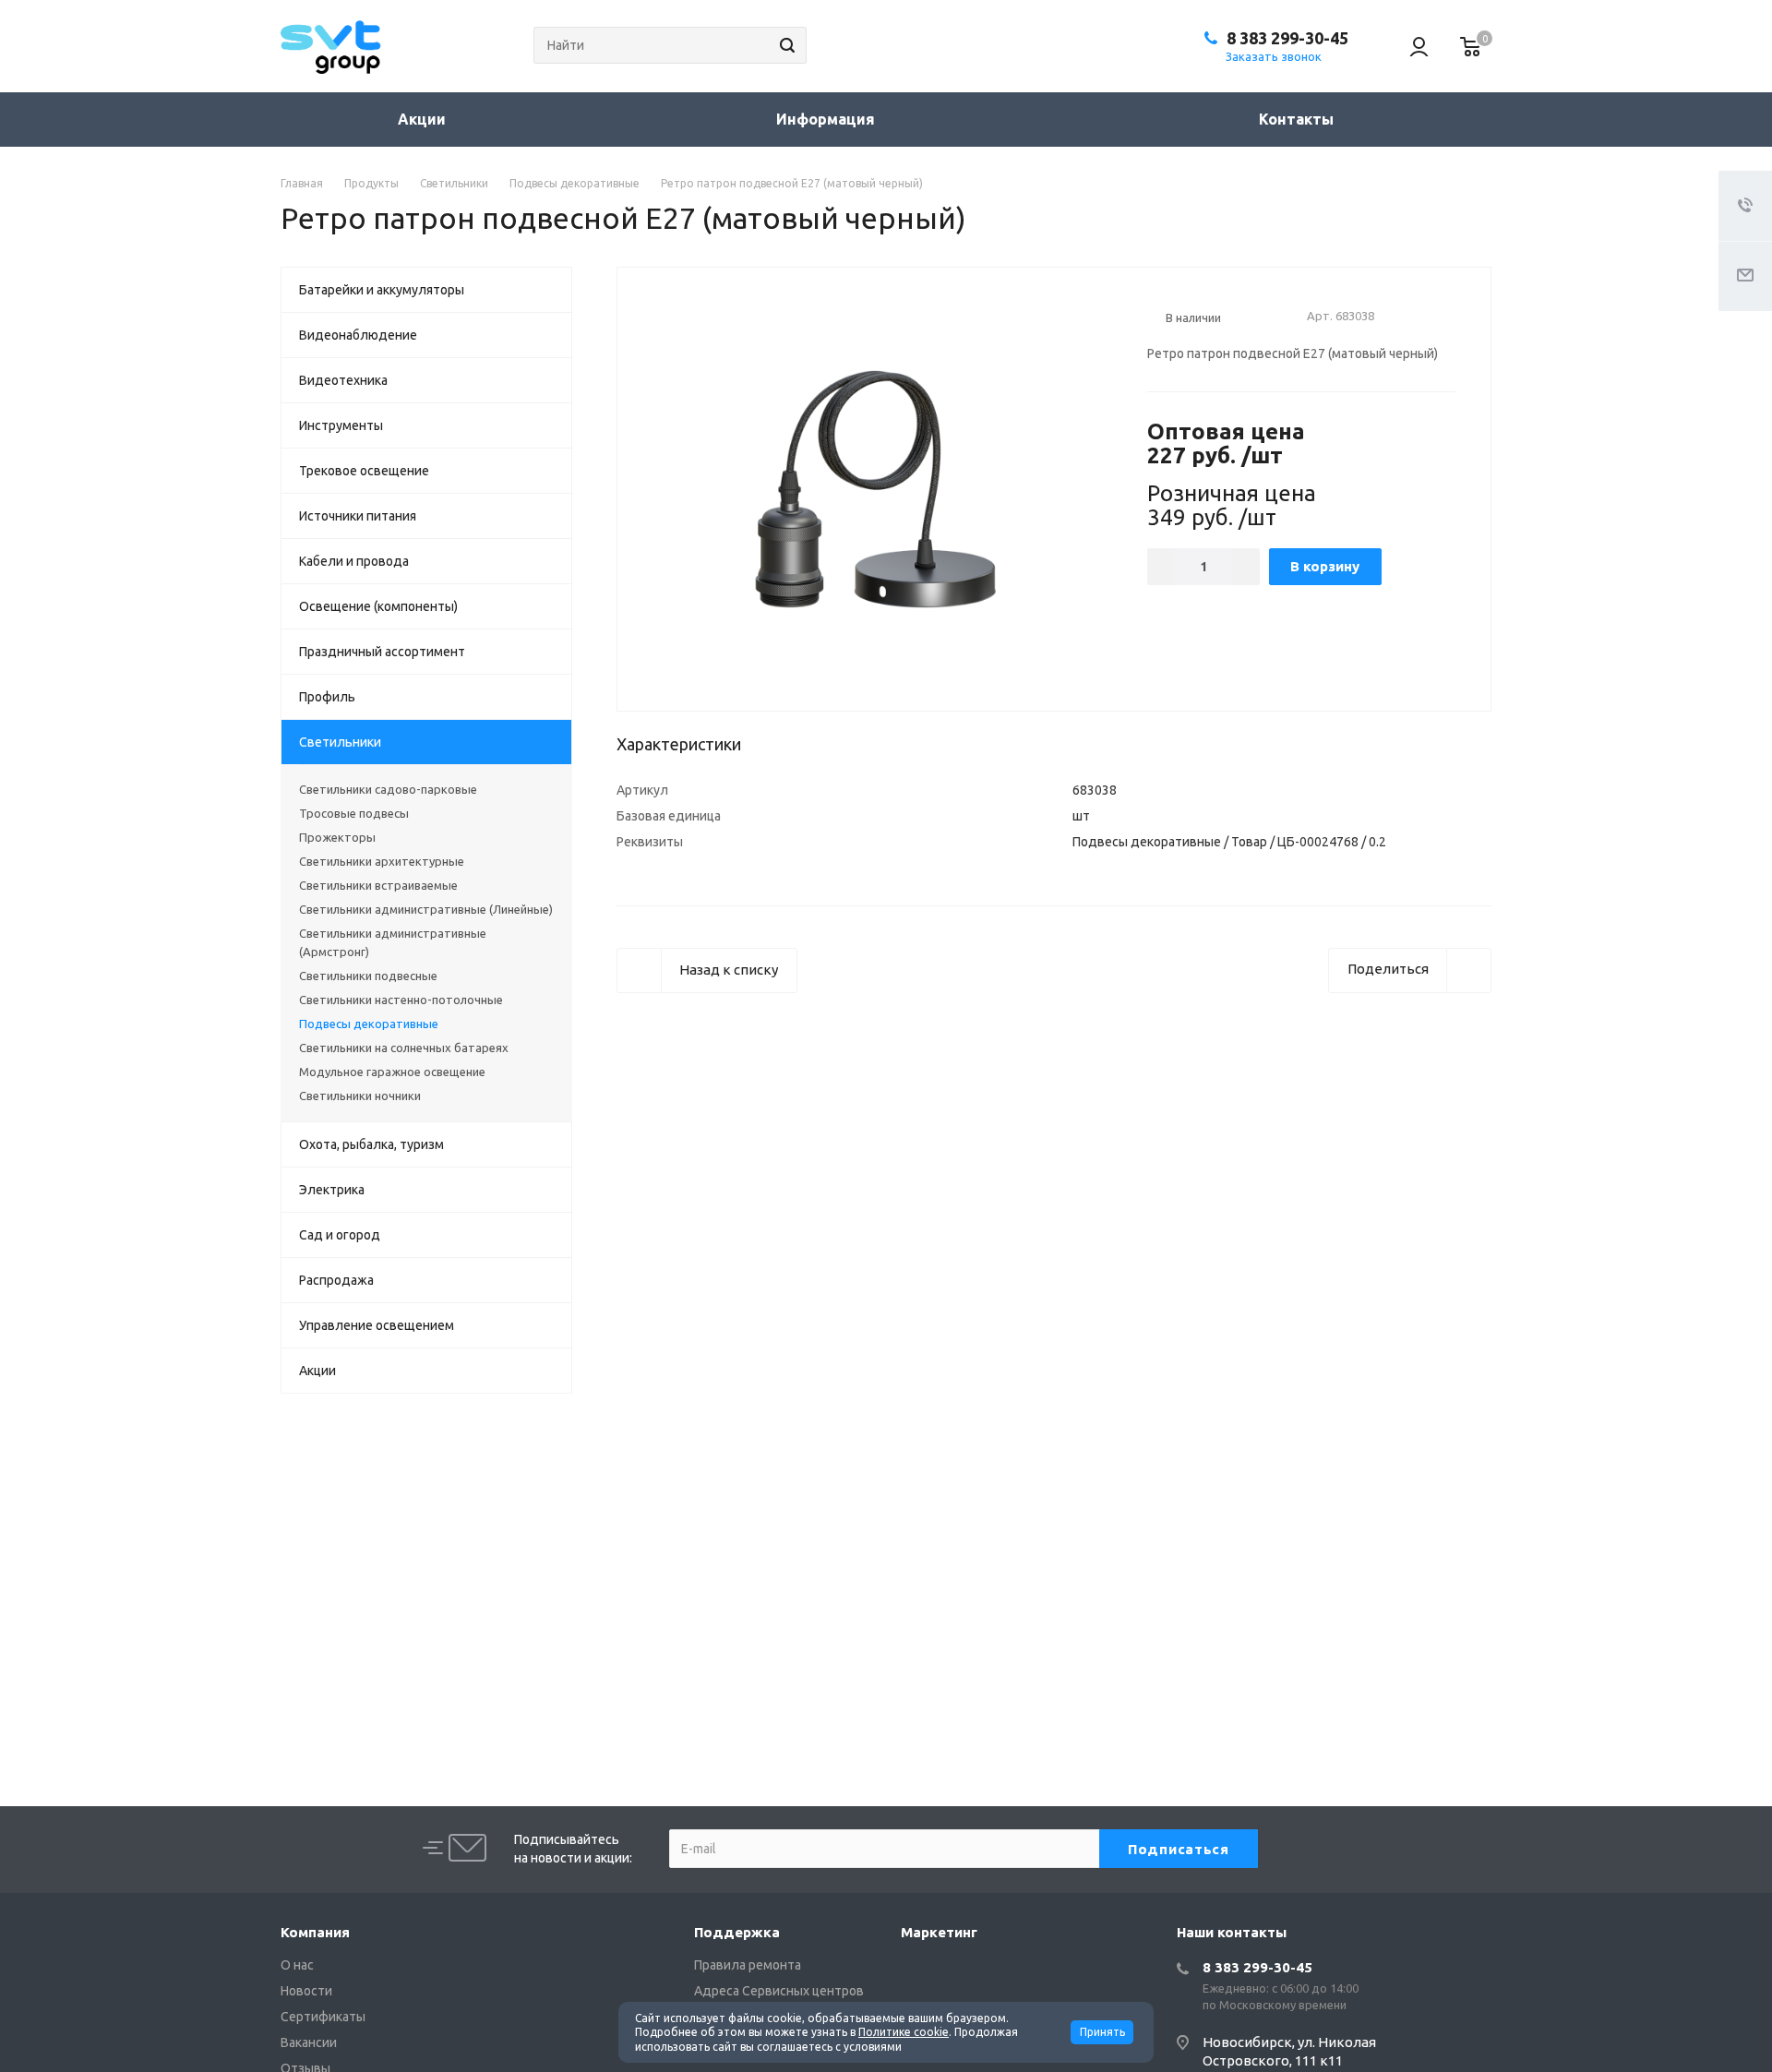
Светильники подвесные (368, 976)
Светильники (340, 742)
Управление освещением (377, 1325)
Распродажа (336, 1280)
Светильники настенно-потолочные (401, 1000)
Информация (827, 119)
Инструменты (341, 425)
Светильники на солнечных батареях (404, 1048)
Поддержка (737, 1932)
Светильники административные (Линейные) (426, 909)
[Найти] (784, 45)
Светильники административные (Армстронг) (393, 942)
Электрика (332, 1190)
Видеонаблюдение (358, 335)
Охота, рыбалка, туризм (371, 1144)
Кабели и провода (354, 561)
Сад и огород (340, 1235)
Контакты (1296, 119)
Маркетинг (939, 1932)
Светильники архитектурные (382, 861)
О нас (297, 1965)
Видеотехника (343, 380)
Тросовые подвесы (354, 813)
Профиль (327, 697)
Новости (306, 1991)
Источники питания (358, 516)
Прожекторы (337, 837)
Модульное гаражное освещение (392, 1072)
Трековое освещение (364, 471)
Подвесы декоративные (369, 1024)
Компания (315, 1932)
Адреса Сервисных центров (779, 1991)
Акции (422, 119)
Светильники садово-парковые (388, 789)
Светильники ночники (360, 1096)
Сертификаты (323, 2017)
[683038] (875, 488)
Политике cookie (904, 2032)
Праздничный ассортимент (382, 652)
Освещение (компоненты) (378, 606)
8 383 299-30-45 (1287, 38)
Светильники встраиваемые (378, 885)
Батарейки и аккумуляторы (382, 290)
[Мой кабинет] (1410, 46)
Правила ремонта (748, 1965)
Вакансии (309, 2042)
